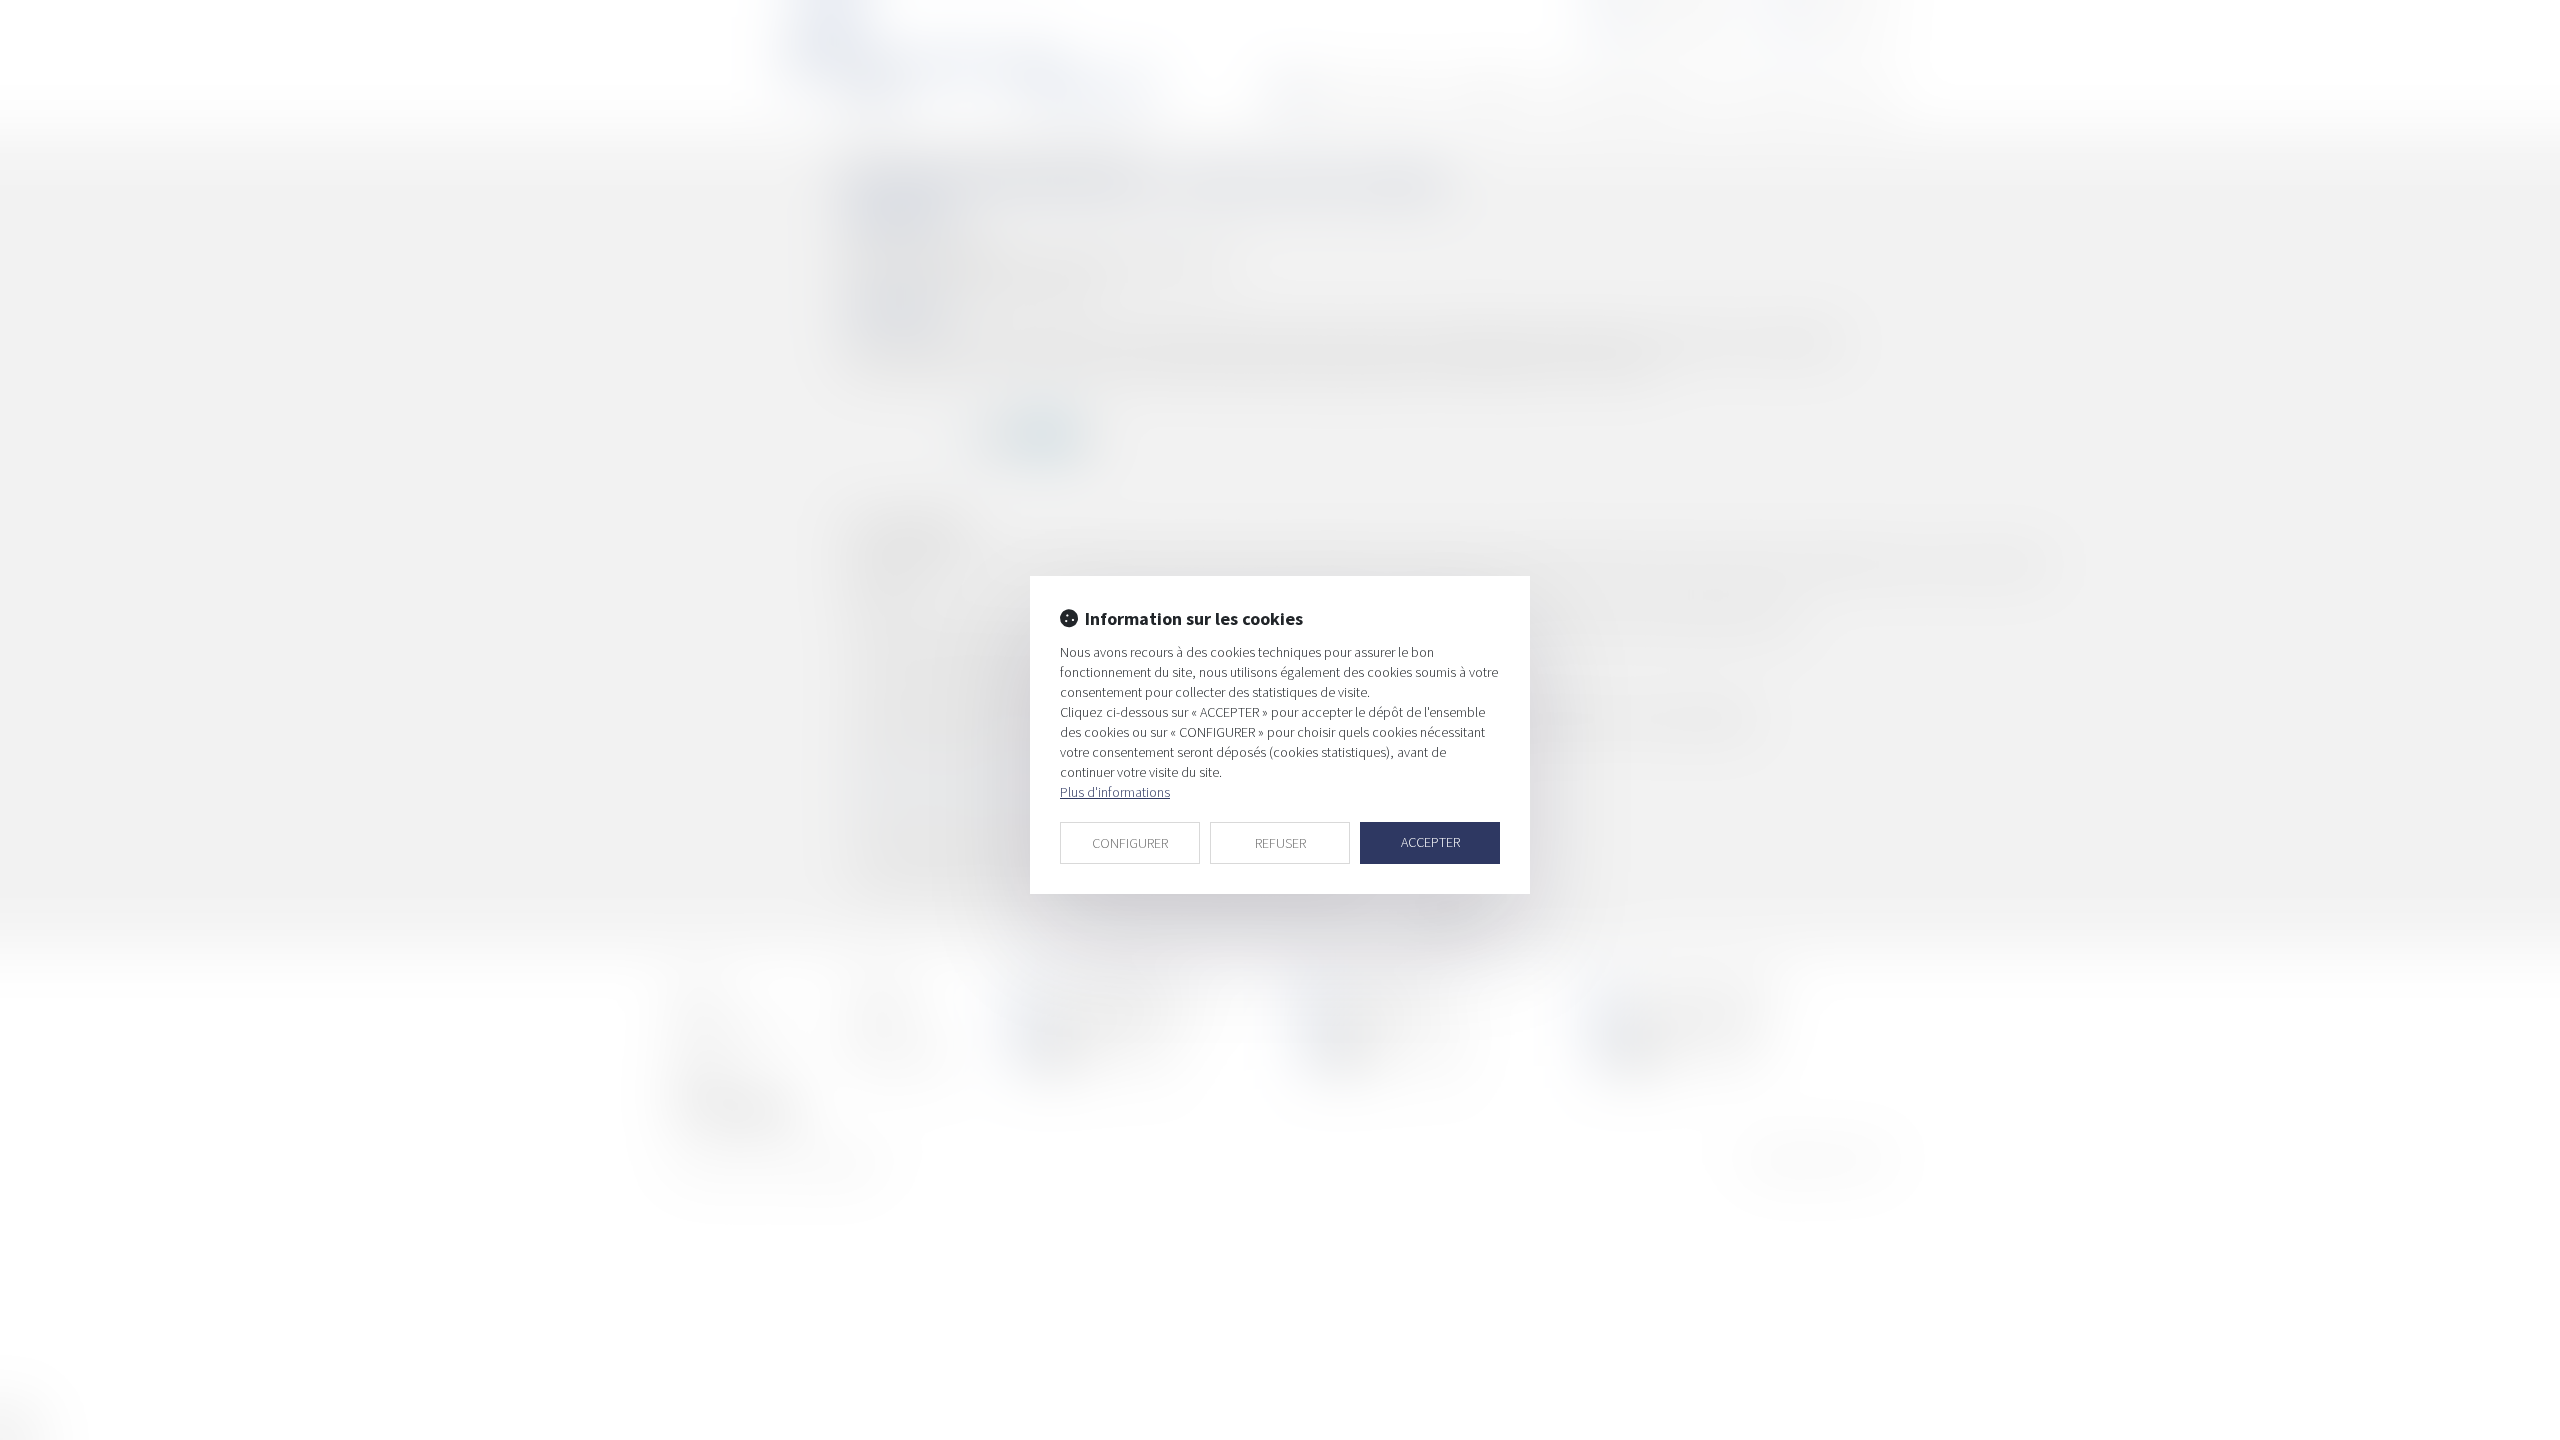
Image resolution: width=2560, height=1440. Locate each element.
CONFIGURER (1130, 843)
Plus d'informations (1115, 792)
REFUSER (1280, 843)
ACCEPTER (1430, 842)
